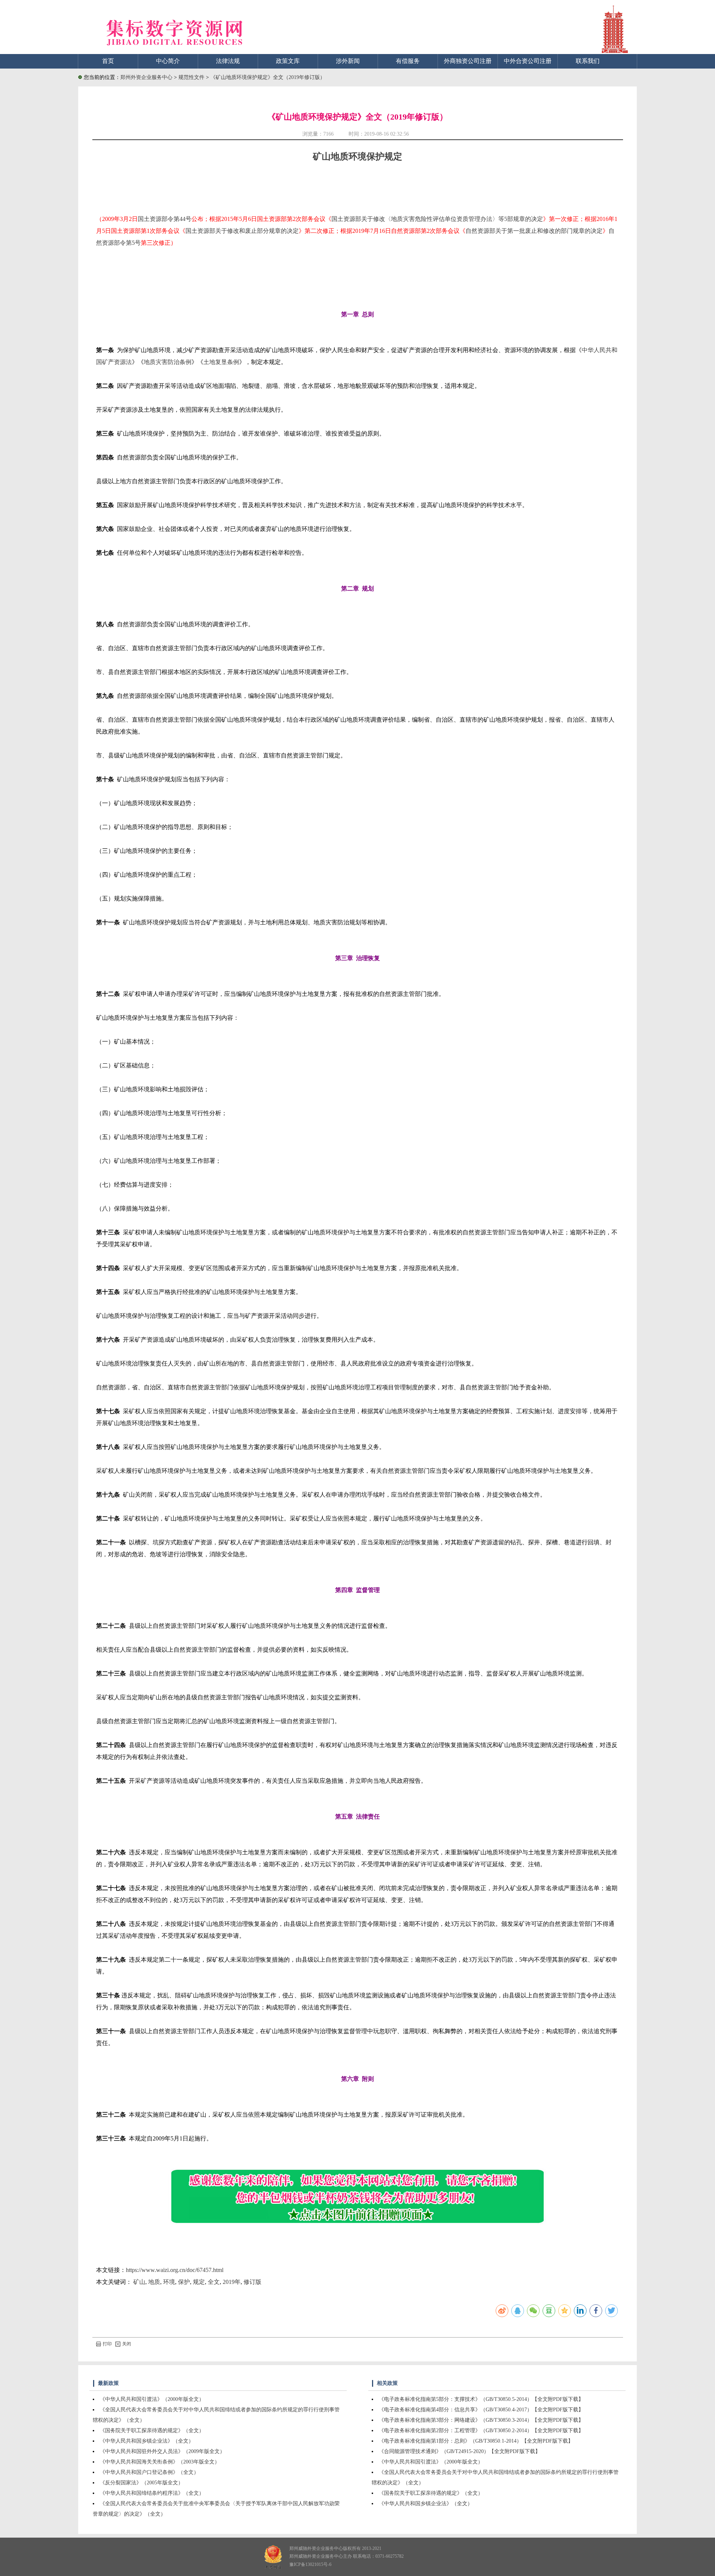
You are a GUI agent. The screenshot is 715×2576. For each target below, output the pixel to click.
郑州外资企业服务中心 (146, 77)
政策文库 (288, 61)
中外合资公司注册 (528, 61)
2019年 (232, 2282)
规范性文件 (192, 77)
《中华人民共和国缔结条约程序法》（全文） (152, 2493)
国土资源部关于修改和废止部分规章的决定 (242, 231)
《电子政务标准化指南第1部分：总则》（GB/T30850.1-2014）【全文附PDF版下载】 (476, 2441)
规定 (199, 2282)
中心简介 (168, 61)
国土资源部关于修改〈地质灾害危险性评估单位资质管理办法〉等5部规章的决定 (437, 219)
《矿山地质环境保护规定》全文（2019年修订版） (268, 77)
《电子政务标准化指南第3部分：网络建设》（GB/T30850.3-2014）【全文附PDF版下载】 (481, 2420)
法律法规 (228, 61)
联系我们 (588, 61)
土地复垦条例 (221, 362)
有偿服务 (408, 61)
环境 (169, 2282)
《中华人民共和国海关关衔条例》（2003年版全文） (160, 2462)
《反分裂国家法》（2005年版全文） (142, 2483)
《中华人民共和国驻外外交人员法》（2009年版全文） (162, 2451)
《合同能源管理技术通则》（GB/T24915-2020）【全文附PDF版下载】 (460, 2451)
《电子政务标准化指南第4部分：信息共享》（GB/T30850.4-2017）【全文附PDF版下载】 (481, 2410)
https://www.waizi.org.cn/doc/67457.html (175, 2270)
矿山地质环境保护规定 (357, 156)
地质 (154, 2282)
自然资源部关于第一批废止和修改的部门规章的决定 (534, 231)
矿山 (139, 2282)
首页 (108, 61)
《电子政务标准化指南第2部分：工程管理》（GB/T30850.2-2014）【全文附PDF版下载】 (481, 2431)
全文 (214, 2282)
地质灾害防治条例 (168, 362)
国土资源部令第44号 (165, 219)
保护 (184, 2282)
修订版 (252, 2282)
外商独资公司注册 (468, 61)
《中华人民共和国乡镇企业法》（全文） (147, 2441)
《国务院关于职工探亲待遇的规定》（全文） (152, 2431)
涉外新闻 (348, 61)
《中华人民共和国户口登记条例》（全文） (149, 2472)
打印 (107, 2344)
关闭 (127, 2344)
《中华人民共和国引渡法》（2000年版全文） (152, 2399)
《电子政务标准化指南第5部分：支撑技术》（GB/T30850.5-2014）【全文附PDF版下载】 (481, 2399)
